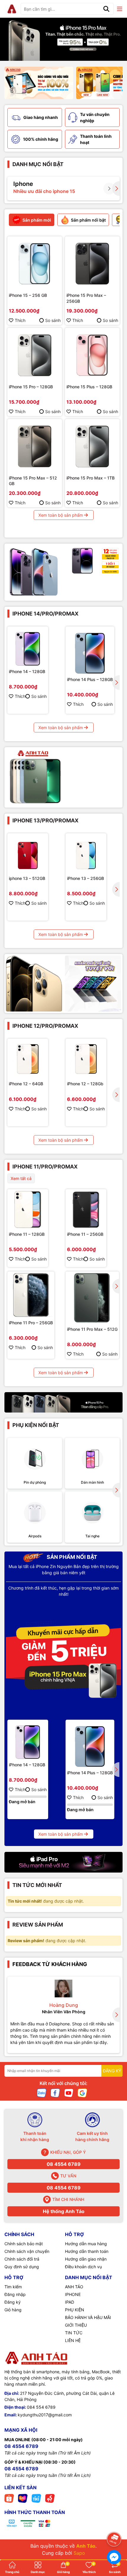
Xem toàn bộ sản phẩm (61, 515)
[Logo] (12, 9)
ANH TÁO (74, 2287)
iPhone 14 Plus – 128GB (90, 679)
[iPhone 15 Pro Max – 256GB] (92, 264)
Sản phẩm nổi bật (71, 1557)
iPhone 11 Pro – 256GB (31, 1323)
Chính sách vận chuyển (27, 2251)
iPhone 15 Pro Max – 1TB (91, 478)
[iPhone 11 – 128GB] (28, 1210)
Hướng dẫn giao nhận (86, 2259)
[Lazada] (23, 2498)
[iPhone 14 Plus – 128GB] (90, 651)
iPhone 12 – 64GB (26, 1084)
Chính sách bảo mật (24, 2244)
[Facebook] (55, 2093)
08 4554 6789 (64, 2164)
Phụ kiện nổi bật (36, 1425)
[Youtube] (69, 2093)
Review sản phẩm (38, 1925)
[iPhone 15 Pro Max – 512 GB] (35, 446)
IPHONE (73, 2294)
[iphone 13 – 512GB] (28, 854)
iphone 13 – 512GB (27, 878)
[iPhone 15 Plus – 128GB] (92, 355)
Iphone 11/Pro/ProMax (45, 1167)
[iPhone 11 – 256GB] (86, 1210)
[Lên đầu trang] (114, 2523)
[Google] (82, 2093)
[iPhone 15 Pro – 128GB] (35, 355)
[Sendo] (50, 2498)
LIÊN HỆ (73, 2340)
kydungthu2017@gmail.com (45, 2415)
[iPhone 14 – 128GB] (28, 647)
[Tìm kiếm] (106, 9)
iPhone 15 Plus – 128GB (89, 387)
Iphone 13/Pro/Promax (45, 820)
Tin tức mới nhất (37, 1885)
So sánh (53, 320)
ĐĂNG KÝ (112, 2071)
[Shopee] (9, 2498)
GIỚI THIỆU (76, 2325)
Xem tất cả (21, 1178)
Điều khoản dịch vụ (83, 2267)
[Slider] (63, 39)
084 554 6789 (41, 2407)
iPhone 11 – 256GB (85, 1234)
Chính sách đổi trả (22, 2259)
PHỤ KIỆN (75, 2310)
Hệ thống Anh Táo (64, 2211)
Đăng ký (13, 2302)
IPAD (70, 2302)
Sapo (79, 2553)
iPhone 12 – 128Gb (85, 1084)
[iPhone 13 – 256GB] (86, 854)
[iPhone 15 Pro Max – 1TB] (92, 446)
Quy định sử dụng (22, 2267)
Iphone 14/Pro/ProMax (45, 614)
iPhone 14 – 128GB (27, 671)
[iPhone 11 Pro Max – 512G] (92, 1298)
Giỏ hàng (13, 2310)
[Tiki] (36, 2498)
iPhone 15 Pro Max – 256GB (86, 298)
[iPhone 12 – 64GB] (28, 1059)
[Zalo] (42, 2093)
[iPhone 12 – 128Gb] (86, 1059)
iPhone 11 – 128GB (27, 1234)
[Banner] (39, 83)
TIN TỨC (74, 2333)
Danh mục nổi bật (38, 164)
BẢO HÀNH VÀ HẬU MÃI (88, 2317)
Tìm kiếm (13, 2287)
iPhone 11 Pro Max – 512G (92, 1329)
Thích (20, 320)
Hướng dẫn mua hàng (86, 2244)
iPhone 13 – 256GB (86, 878)
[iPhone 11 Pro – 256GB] (31, 1295)
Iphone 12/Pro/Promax (45, 1026)
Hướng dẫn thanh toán (87, 2251)
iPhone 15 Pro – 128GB (31, 387)
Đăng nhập (15, 2294)
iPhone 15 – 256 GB (28, 295)
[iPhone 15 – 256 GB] (35, 264)
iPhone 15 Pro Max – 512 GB (33, 481)
